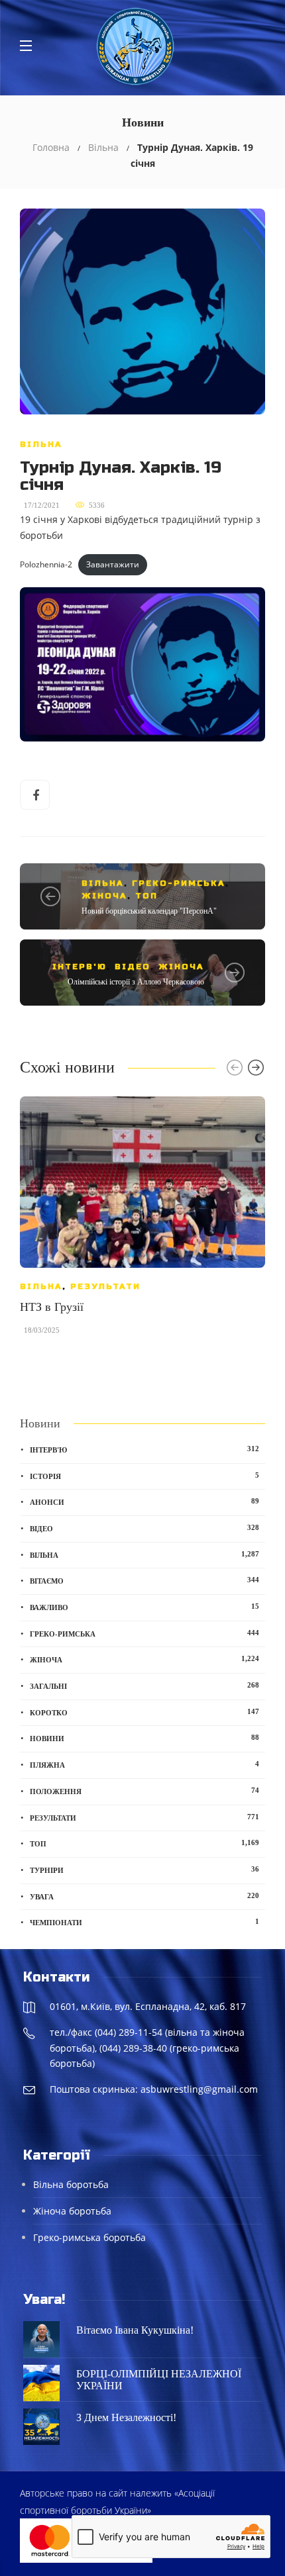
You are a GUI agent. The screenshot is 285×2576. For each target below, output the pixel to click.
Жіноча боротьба (72, 2211)
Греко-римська (179, 883)
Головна (51, 147)
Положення (144, 1791)
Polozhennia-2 (46, 564)
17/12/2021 (42, 505)
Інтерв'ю (80, 967)
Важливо (144, 1607)
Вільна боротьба (71, 2184)
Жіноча (104, 896)
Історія (144, 1476)
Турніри (144, 1870)
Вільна (103, 147)
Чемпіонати (144, 1922)
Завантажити (113, 564)
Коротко (144, 1712)
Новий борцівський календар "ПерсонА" (149, 911)
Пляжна (144, 1764)
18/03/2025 (42, 1330)
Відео (133, 967)
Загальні (144, 1686)
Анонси (144, 1502)
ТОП (146, 896)
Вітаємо (144, 1580)
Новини (144, 1738)
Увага (144, 1896)
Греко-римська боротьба (89, 2237)
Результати (105, 1286)
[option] (142, 1222)
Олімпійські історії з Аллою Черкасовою (136, 982)
